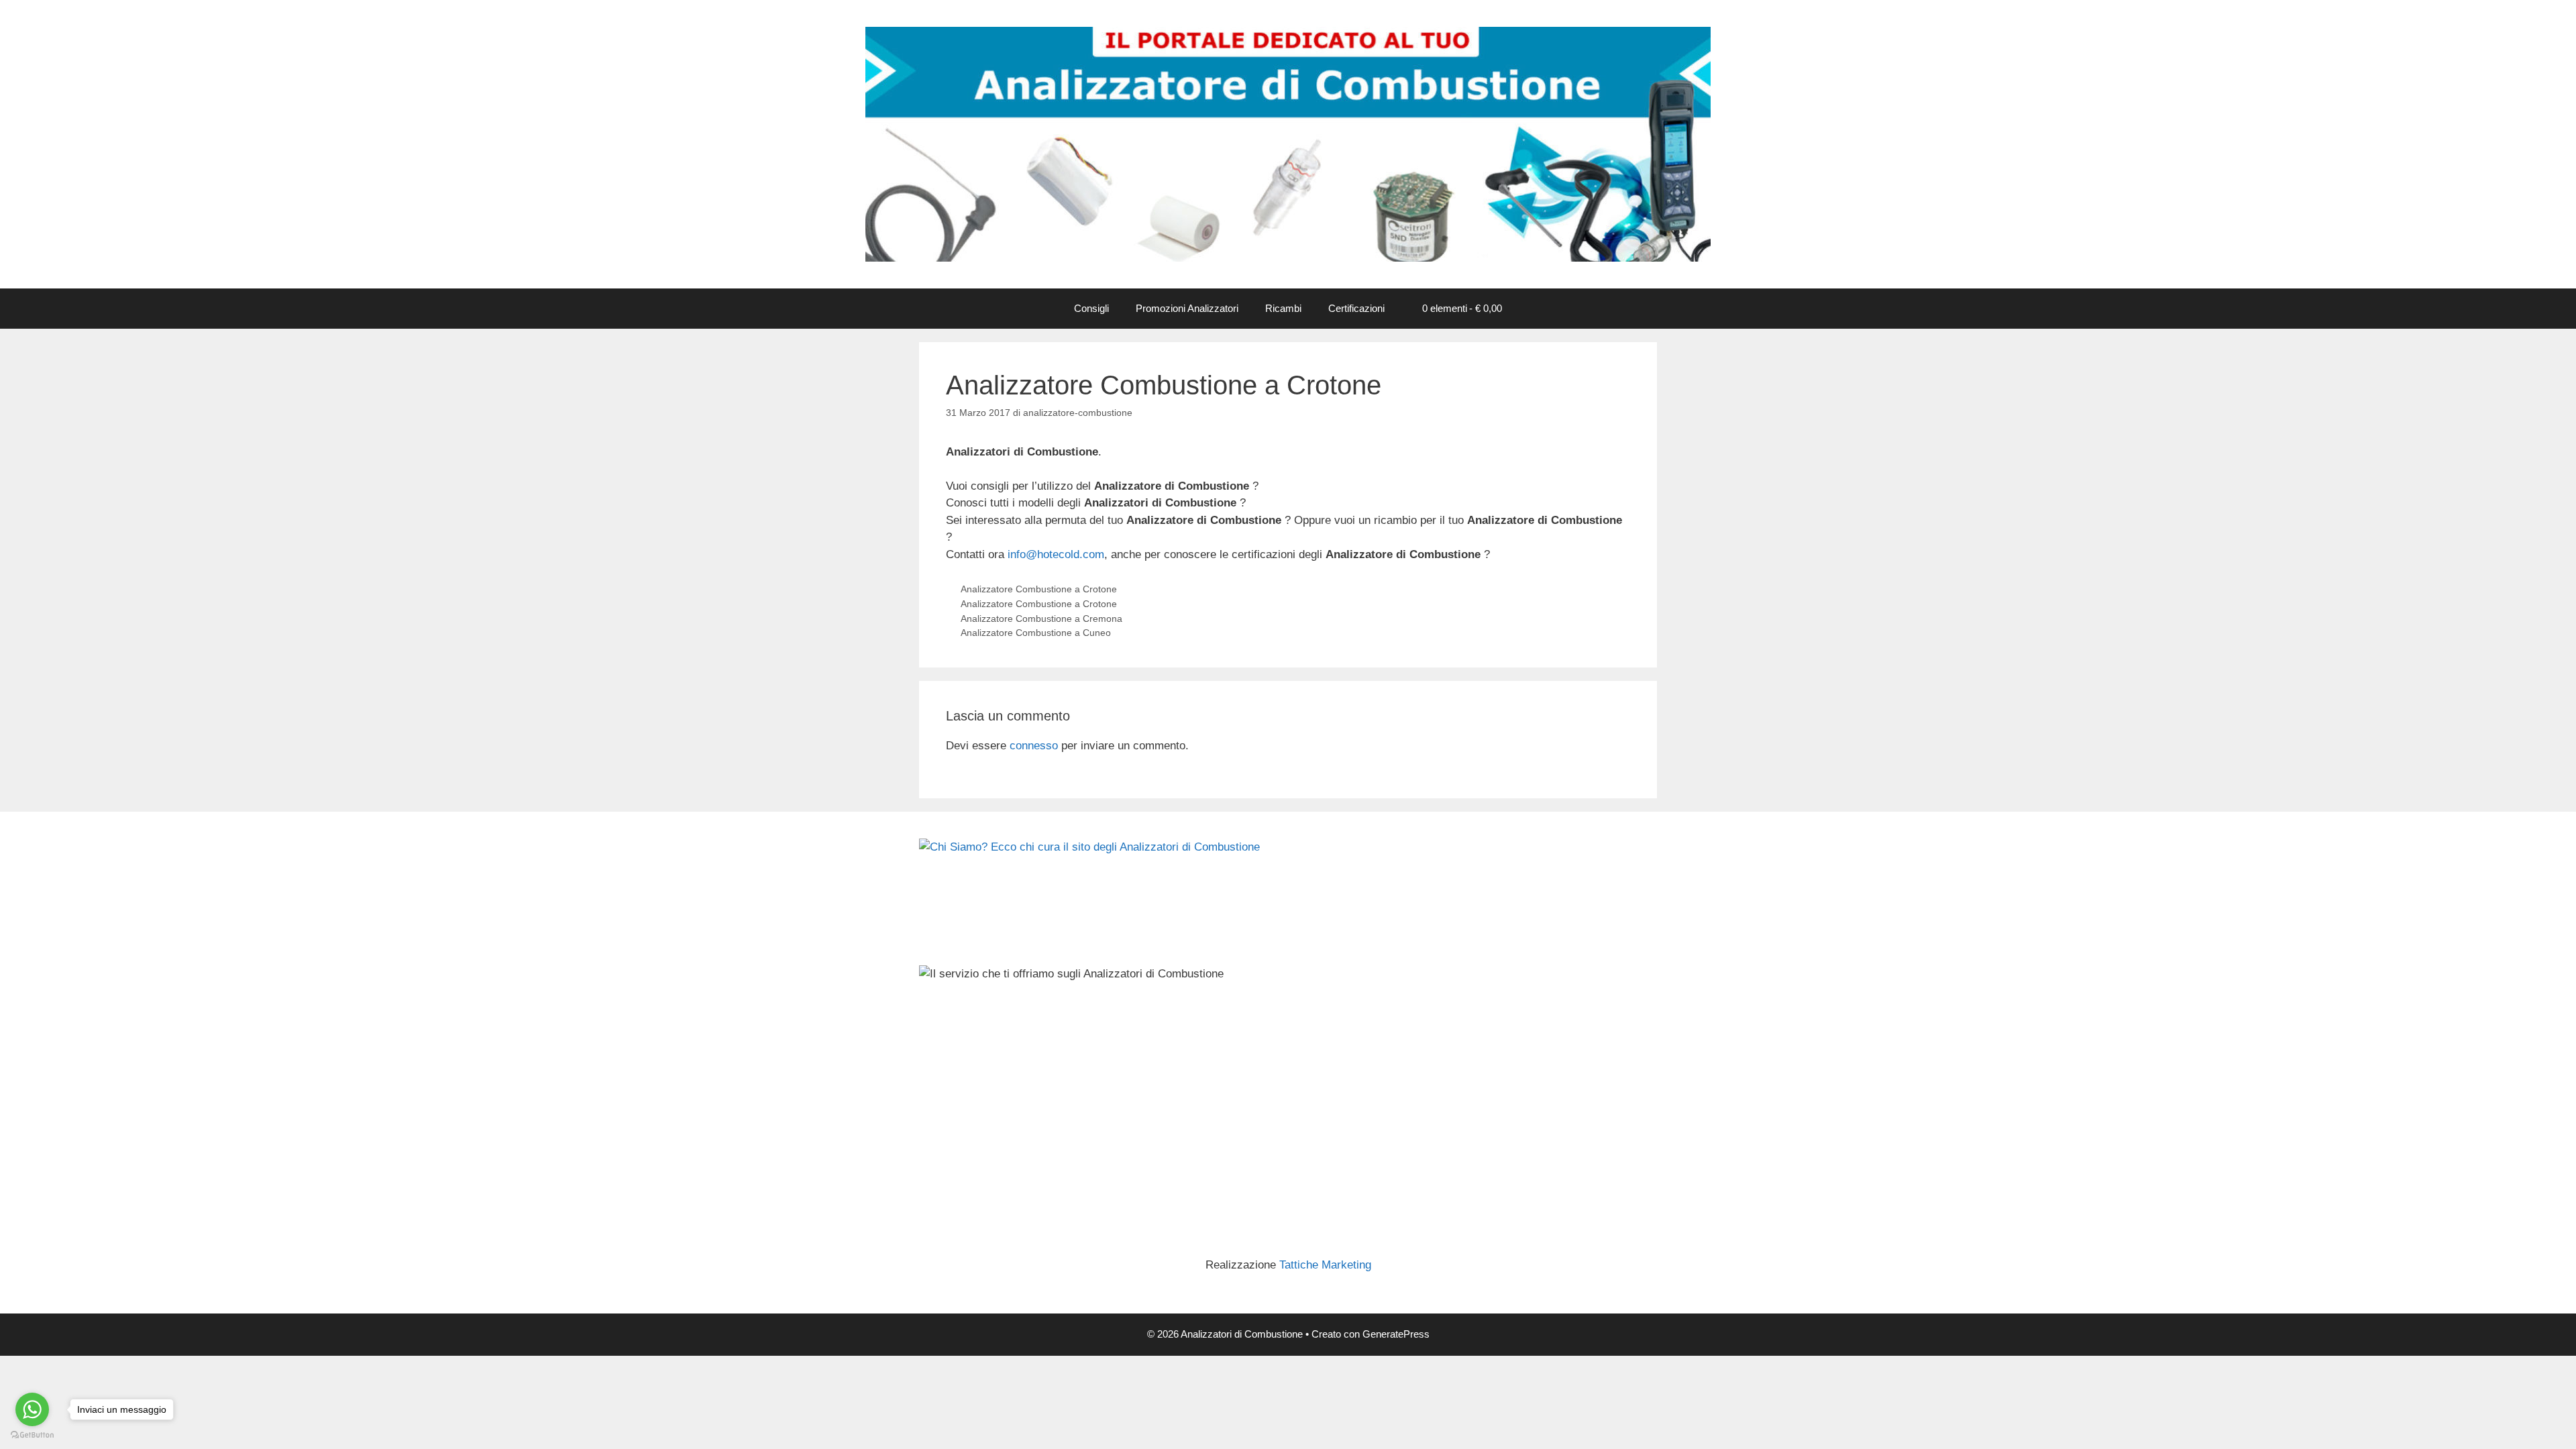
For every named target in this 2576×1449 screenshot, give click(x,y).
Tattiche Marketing (1325, 1265)
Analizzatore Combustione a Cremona (1041, 619)
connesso (1034, 746)
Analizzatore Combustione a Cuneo (1036, 633)
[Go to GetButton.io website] (32, 1435)
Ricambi (1283, 308)
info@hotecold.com (1056, 554)
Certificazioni (1356, 308)
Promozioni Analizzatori (1187, 308)
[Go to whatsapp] (32, 1409)
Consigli (1091, 308)
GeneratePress (1396, 1334)
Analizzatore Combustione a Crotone (1039, 589)
